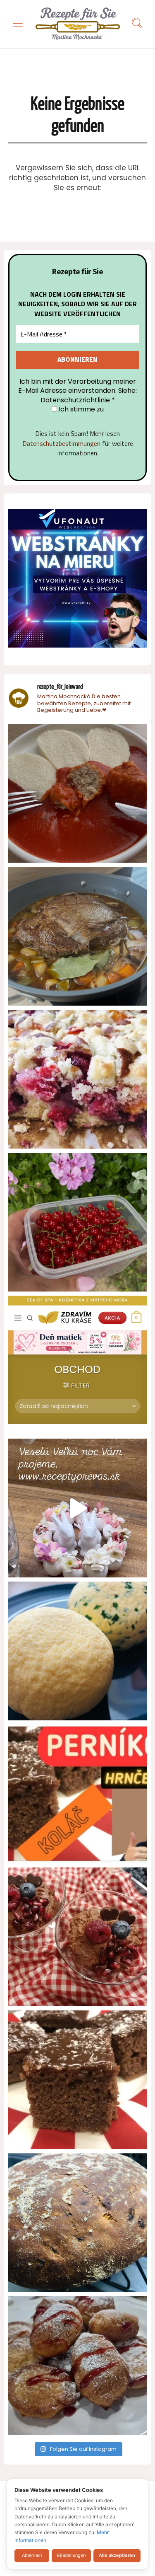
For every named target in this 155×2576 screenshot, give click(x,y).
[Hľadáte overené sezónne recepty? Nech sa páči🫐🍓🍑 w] (77, 1222)
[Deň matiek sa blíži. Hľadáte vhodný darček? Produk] (77, 1365)
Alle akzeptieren (117, 2555)
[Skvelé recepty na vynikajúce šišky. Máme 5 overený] (77, 2366)
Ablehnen (32, 2555)
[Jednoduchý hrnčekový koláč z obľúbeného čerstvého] (77, 1079)
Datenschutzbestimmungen (61, 443)
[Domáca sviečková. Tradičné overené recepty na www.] (77, 936)
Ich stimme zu (80, 409)
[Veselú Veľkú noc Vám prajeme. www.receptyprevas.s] (77, 1508)
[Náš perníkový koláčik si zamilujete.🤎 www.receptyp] (77, 2080)
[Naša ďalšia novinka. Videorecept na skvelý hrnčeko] (77, 1794)
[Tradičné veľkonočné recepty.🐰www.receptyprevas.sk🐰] (77, 1651)
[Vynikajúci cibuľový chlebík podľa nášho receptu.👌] (77, 2223)
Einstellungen (71, 2555)
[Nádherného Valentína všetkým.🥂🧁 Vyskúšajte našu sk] (77, 1937)
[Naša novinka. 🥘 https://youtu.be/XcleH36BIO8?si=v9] (77, 793)
